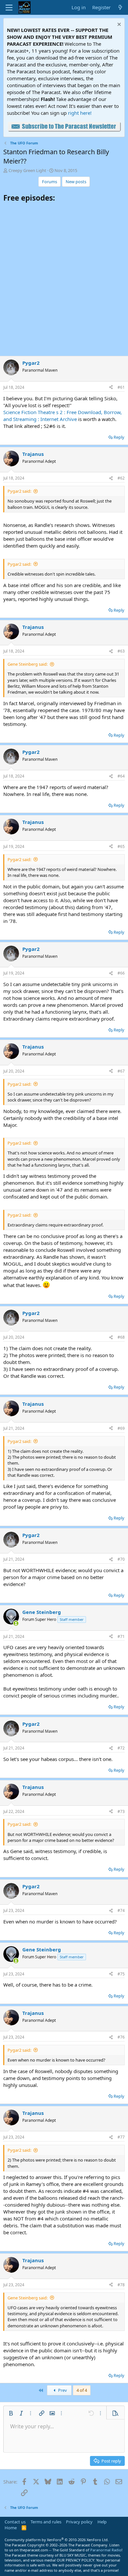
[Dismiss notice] (118, 25)
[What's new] (120, 7)
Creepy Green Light (27, 170)
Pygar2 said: (19, 491)
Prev (62, 2390)
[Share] (111, 388)
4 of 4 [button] (82, 2390)
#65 (121, 846)
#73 (121, 1811)
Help (102, 2522)
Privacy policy (79, 2522)
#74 (121, 1910)
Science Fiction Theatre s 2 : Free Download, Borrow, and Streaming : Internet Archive (63, 416)
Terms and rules (46, 2522)
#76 (121, 2037)
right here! (80, 113)
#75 (121, 1974)
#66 (121, 973)
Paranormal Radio (106, 2550)
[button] (11, 2413)
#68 (121, 1337)
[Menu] (9, 8)
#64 (121, 776)
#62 (121, 478)
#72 (121, 1748)
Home (11, 2528)
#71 (121, 1636)
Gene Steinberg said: (28, 664)
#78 (121, 2285)
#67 (121, 1071)
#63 (121, 651)
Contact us (15, 2522)
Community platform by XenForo (57, 2540)
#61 (121, 387)
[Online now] (16, 1623)
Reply (119, 437)
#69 (121, 1428)
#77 (121, 2137)
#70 (121, 1559)
